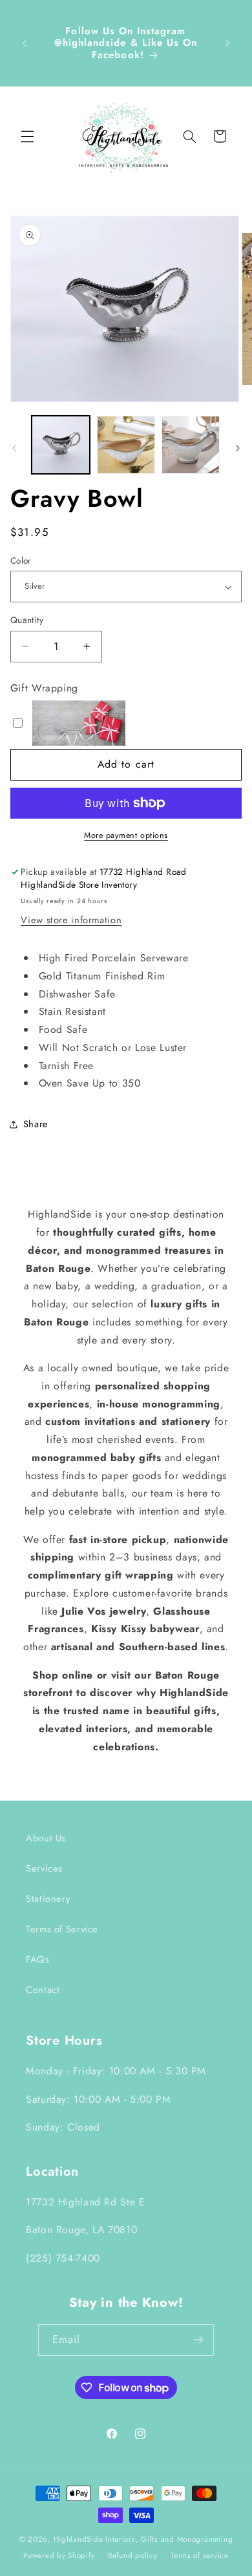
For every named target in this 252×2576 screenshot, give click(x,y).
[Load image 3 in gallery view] (126, 445)
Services (44, 1868)
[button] (27, 136)
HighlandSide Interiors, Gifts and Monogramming (143, 2539)
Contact (43, 1990)
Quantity (27, 620)
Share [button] (36, 1124)
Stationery (48, 1899)
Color (21, 560)
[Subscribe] (198, 2340)
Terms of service (200, 2555)
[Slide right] (238, 448)
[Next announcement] (227, 43)
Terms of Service (62, 1929)
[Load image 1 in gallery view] (61, 445)
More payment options (126, 835)
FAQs (38, 1959)
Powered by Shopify (59, 2555)
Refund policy (133, 2555)
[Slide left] (14, 448)
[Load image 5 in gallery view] (191, 445)
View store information (71, 920)
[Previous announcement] (25, 43)
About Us (46, 1838)
